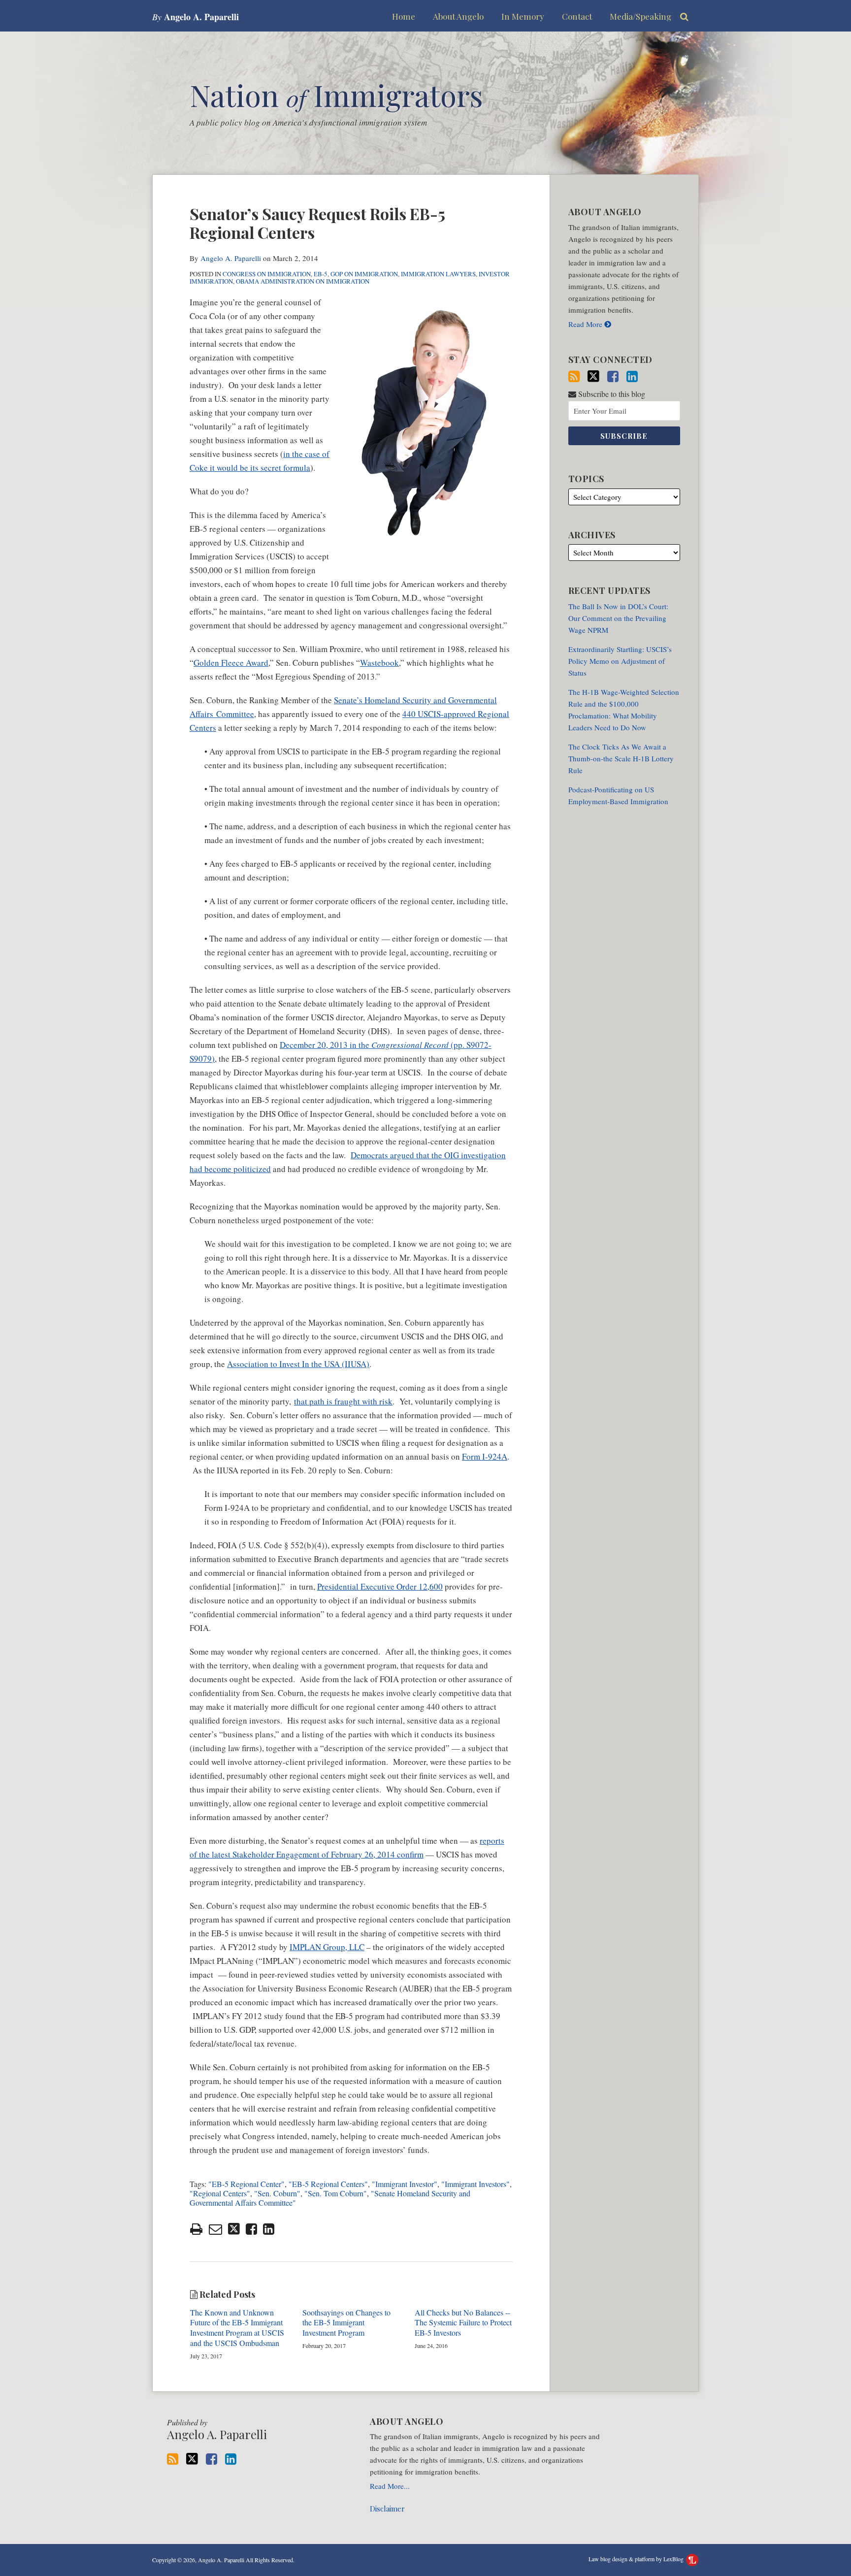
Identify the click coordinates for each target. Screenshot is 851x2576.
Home (404, 16)
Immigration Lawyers (438, 274)
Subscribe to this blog (611, 394)
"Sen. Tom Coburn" (336, 2193)
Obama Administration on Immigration (303, 281)
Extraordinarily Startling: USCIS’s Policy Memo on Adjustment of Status (620, 661)
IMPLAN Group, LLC (327, 1947)
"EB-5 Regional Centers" (328, 2184)
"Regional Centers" (220, 2193)
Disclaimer (387, 2509)
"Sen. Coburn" (277, 2193)
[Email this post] (215, 2229)
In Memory (523, 16)
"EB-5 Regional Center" (246, 2184)
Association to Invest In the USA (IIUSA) (298, 1364)
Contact (577, 16)
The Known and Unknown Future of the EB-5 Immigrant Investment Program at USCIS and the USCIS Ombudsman (237, 2328)
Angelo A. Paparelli (231, 258)
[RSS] (574, 376)
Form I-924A (485, 1456)
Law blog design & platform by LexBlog (637, 2559)
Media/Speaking (640, 16)
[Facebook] (613, 376)
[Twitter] (593, 376)
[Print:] (196, 2229)
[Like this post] (251, 2229)
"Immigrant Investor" (405, 2184)
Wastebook (379, 663)
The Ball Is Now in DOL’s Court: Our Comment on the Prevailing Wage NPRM (618, 618)
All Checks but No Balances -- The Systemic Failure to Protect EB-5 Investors (463, 2323)
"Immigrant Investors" (475, 2184)
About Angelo (458, 16)
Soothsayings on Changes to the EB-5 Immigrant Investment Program (346, 2323)
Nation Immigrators (336, 95)
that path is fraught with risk (343, 1401)
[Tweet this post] (234, 2229)
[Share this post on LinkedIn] (269, 2229)
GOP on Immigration (364, 274)
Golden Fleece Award (231, 663)
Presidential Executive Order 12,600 (380, 1586)
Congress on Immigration (267, 274)
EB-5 (321, 274)
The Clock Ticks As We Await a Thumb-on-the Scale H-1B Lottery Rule (621, 758)
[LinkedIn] (632, 376)
